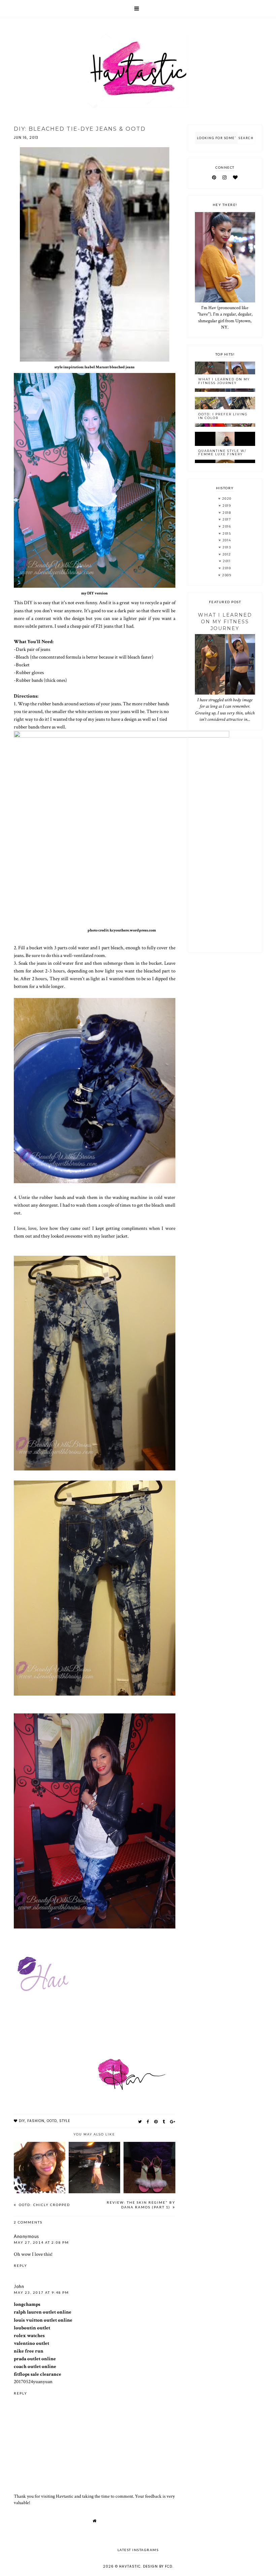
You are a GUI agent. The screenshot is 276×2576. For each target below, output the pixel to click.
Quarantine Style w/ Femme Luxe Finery (222, 453)
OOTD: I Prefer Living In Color (223, 416)
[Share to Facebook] (148, 2122)
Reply (21, 2266)
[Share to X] (140, 2122)
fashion (36, 2121)
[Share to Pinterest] (156, 2122)
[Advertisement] (225, 845)
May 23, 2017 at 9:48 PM (41, 2292)
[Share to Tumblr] (164, 2122)
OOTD (52, 2121)
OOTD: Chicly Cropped (44, 2205)
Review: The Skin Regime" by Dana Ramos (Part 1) (141, 2205)
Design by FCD (158, 2566)
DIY (22, 2121)
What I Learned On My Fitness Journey (224, 381)
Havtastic (130, 2566)
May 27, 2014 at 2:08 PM (41, 2242)
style (65, 2121)
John (19, 2286)
